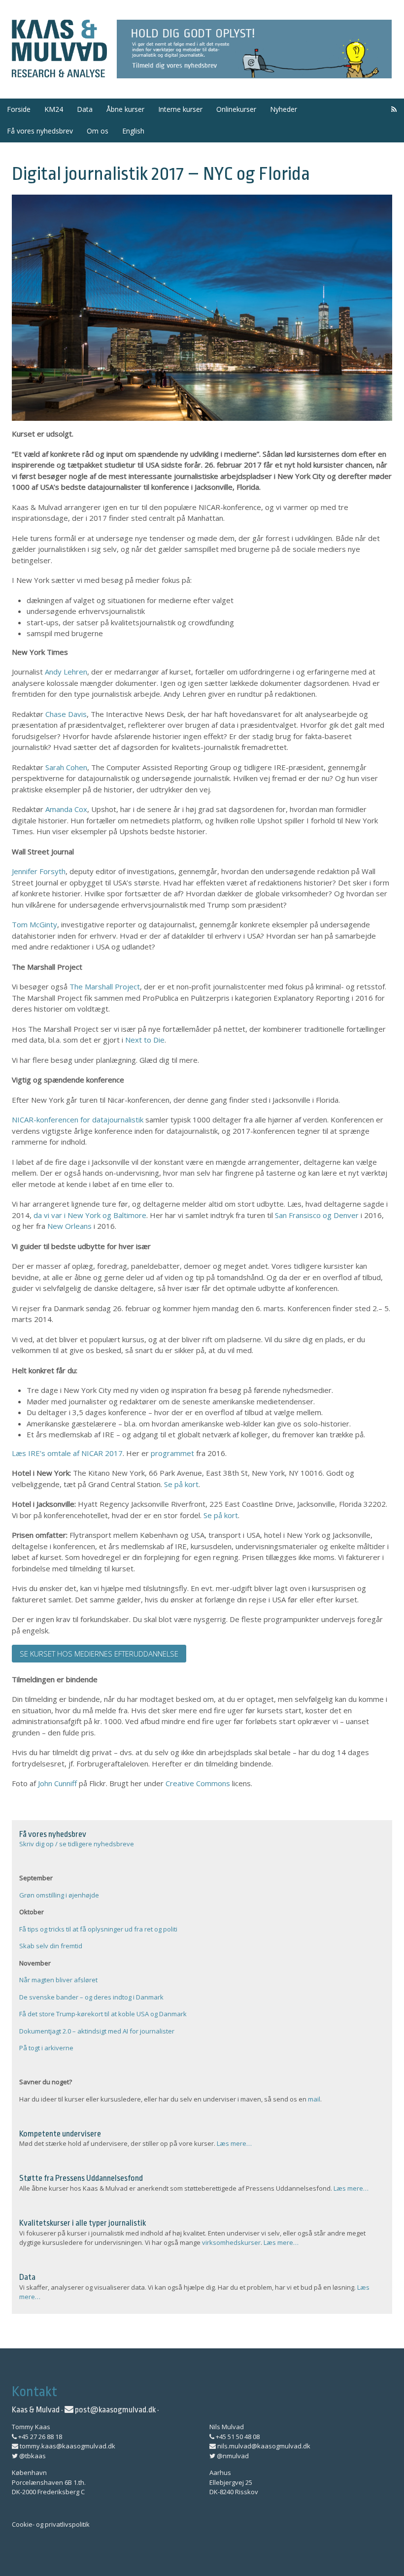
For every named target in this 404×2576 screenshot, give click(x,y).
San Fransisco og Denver (317, 1215)
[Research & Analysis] (59, 71)
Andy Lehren (66, 672)
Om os (98, 131)
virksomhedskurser (231, 2242)
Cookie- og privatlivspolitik (51, 2524)
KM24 (54, 109)
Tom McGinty (34, 924)
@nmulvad (232, 2456)
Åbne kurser (125, 109)
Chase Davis (66, 714)
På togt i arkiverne (46, 2048)
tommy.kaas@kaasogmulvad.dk (67, 2446)
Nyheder (284, 109)
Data (85, 109)
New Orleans (69, 1226)
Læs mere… (234, 2143)
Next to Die (145, 1040)
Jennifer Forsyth (39, 871)
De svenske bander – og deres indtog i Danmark (91, 1997)
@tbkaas (32, 2456)
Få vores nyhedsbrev (40, 131)
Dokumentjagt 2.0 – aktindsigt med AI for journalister (97, 2031)
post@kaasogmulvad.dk (115, 2410)
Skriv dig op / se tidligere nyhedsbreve (77, 1844)
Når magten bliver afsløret (58, 1980)
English (133, 131)
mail (314, 2099)
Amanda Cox (66, 809)
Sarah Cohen (66, 767)
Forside (19, 109)
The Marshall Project (105, 986)
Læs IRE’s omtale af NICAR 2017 (67, 1453)
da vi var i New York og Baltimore (90, 1215)
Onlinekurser (236, 109)
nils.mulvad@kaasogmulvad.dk (263, 2446)
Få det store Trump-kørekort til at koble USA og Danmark (103, 2014)
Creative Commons (198, 1783)
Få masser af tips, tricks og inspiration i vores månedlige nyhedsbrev (254, 49)
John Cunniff (58, 1783)
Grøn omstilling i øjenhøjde (59, 1895)
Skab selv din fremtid (51, 1946)
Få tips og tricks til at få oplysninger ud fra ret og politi (98, 1929)
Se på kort (181, 1484)
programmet (173, 1453)
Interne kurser (180, 109)
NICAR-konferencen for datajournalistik (78, 1119)
